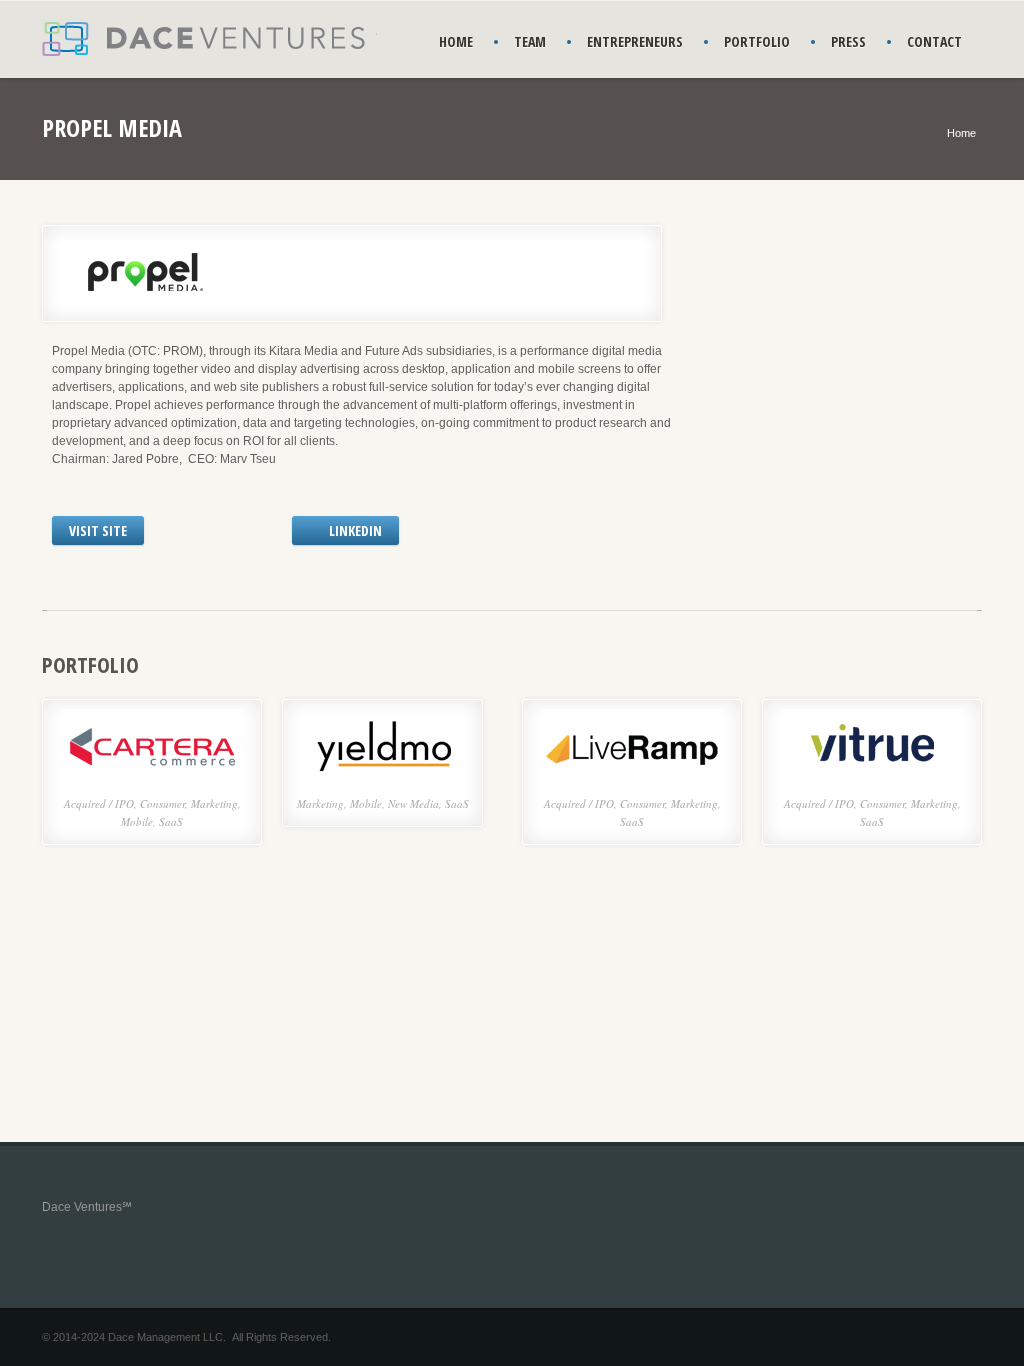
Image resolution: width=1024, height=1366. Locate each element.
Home (961, 133)
